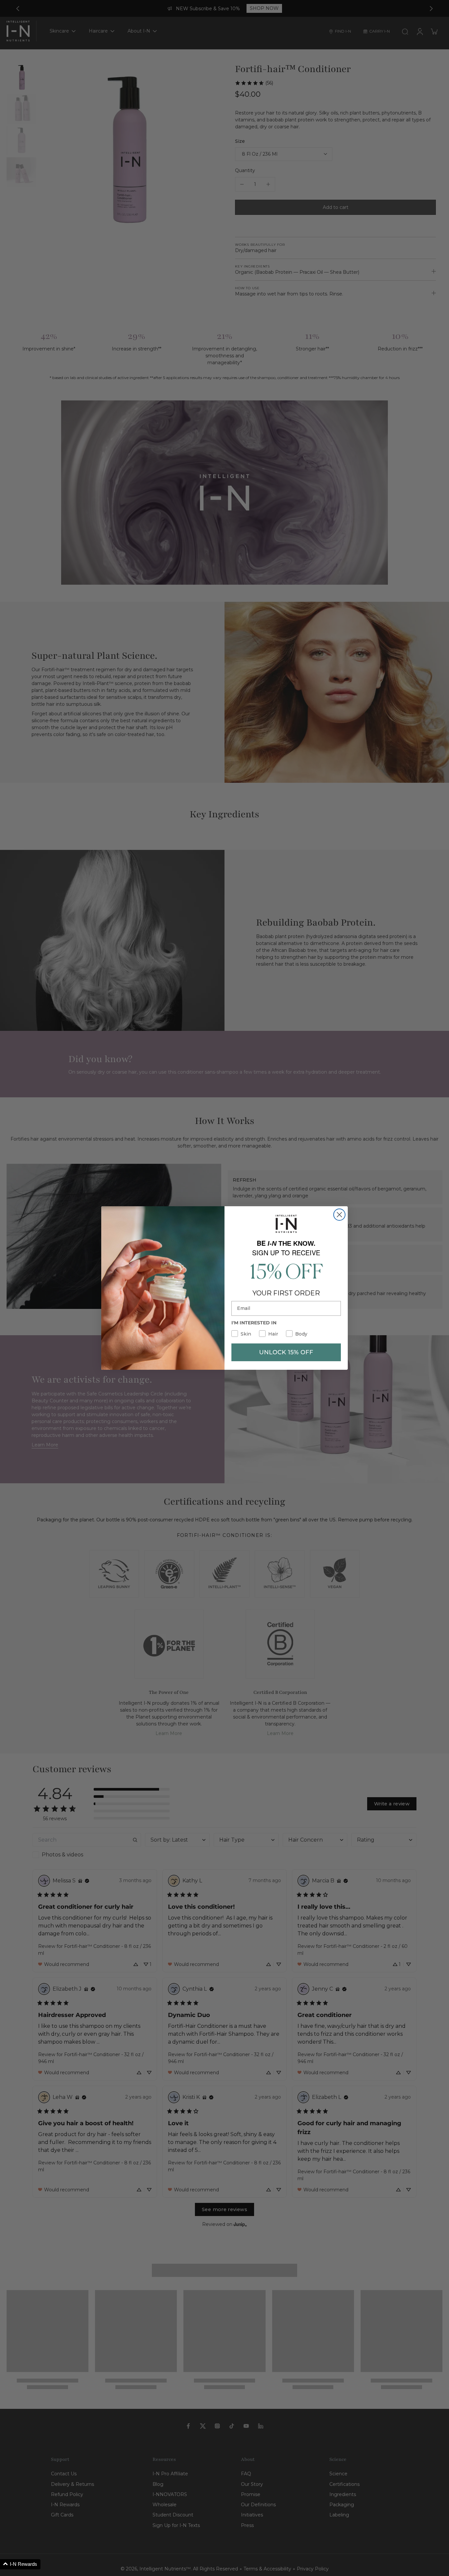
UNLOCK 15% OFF (286, 1352)
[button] (20, 2564)
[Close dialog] (339, 1215)
